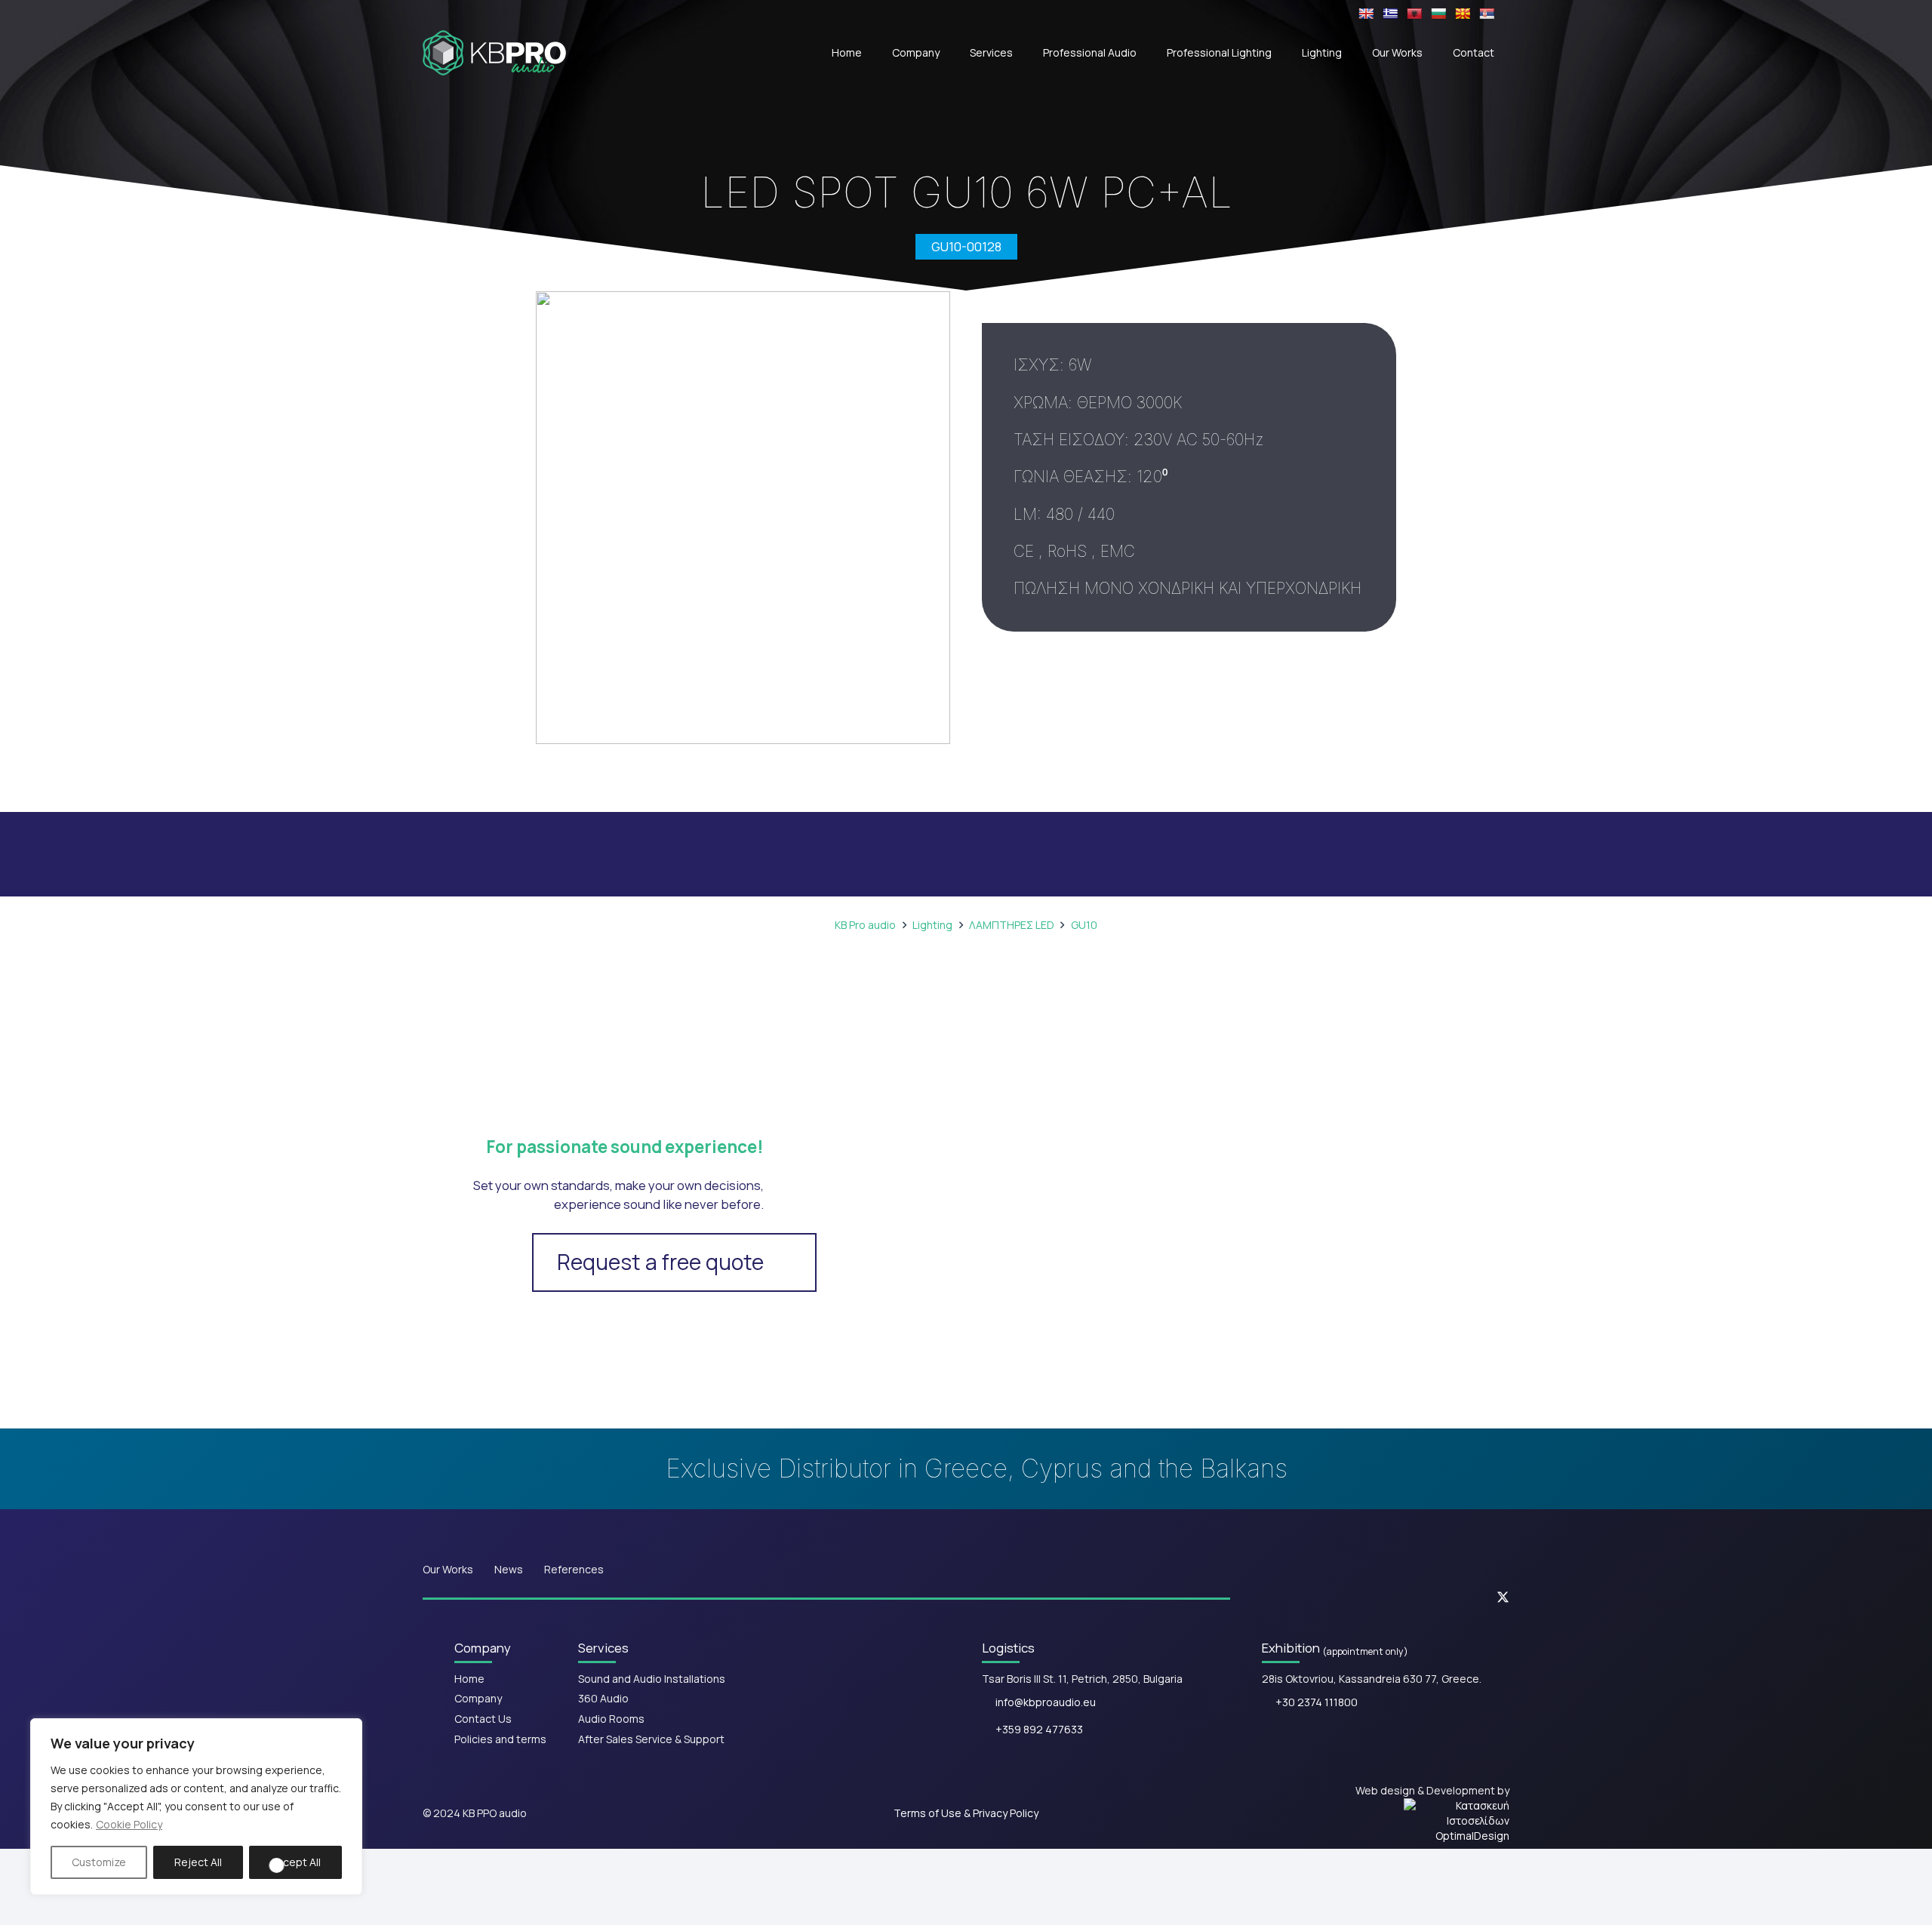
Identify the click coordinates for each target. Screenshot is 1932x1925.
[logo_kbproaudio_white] (494, 53)
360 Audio (603, 1698)
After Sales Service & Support (651, 1739)
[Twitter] (1503, 1598)
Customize (99, 1862)
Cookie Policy (129, 1824)
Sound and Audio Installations (652, 1679)
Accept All (295, 1862)
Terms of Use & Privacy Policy (966, 1813)
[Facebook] (1369, 1597)
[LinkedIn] (1458, 1597)
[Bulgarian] (1438, 14)
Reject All (198, 1862)
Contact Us (483, 1719)
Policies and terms (500, 1739)
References (574, 1569)
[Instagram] (1414, 1598)
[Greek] (1390, 14)
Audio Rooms (611, 1719)
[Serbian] (1487, 14)
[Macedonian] (1463, 14)
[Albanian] (1414, 14)
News (509, 1569)
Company (478, 1698)
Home (469, 1679)
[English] (1366, 14)
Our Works (448, 1569)
